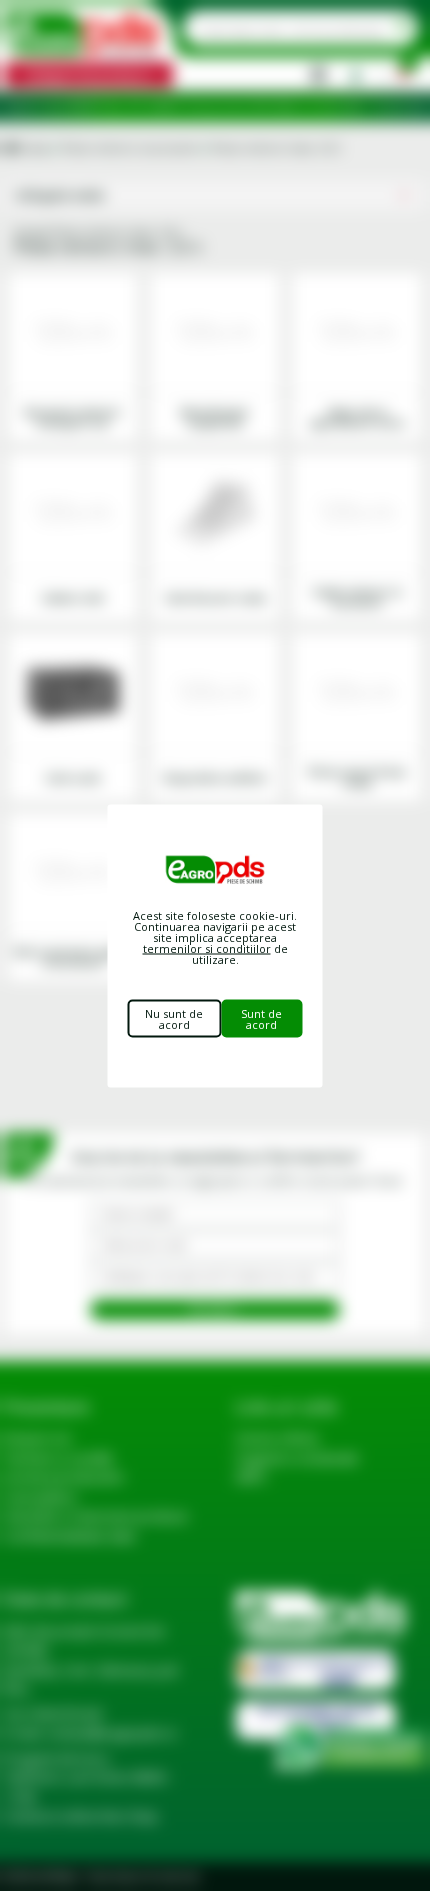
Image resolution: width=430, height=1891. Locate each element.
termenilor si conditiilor (207, 947)
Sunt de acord (261, 1018)
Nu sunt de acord (174, 1018)
